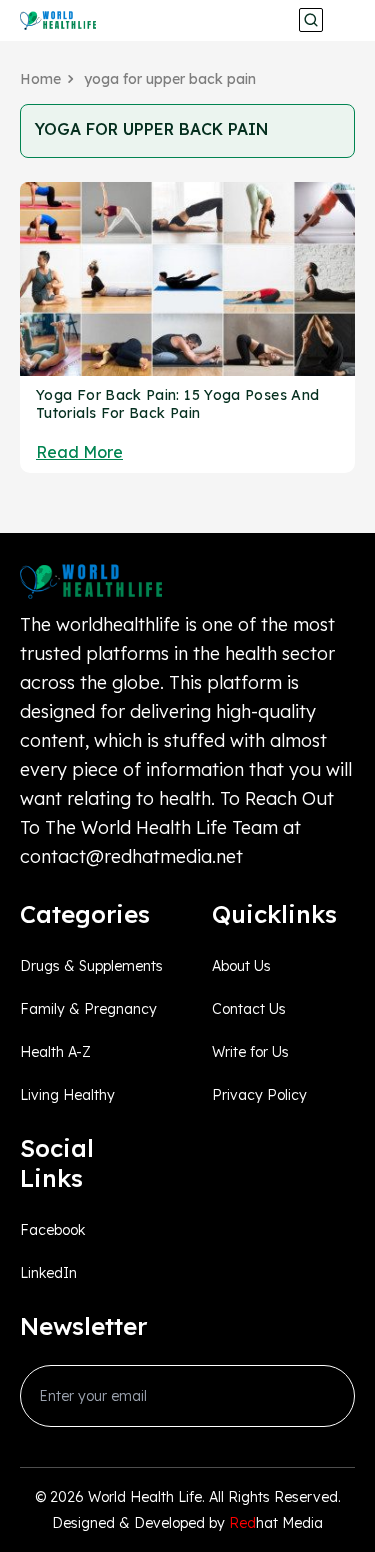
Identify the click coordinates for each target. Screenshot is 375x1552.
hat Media (276, 1523)
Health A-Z (55, 1052)
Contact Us (249, 1009)
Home (40, 79)
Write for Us (250, 1052)
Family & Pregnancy (88, 1009)
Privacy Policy (259, 1095)
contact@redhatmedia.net (131, 856)
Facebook (52, 1230)
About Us (241, 966)
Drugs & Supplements (91, 966)
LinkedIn (48, 1273)
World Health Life (145, 1497)
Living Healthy (67, 1095)
